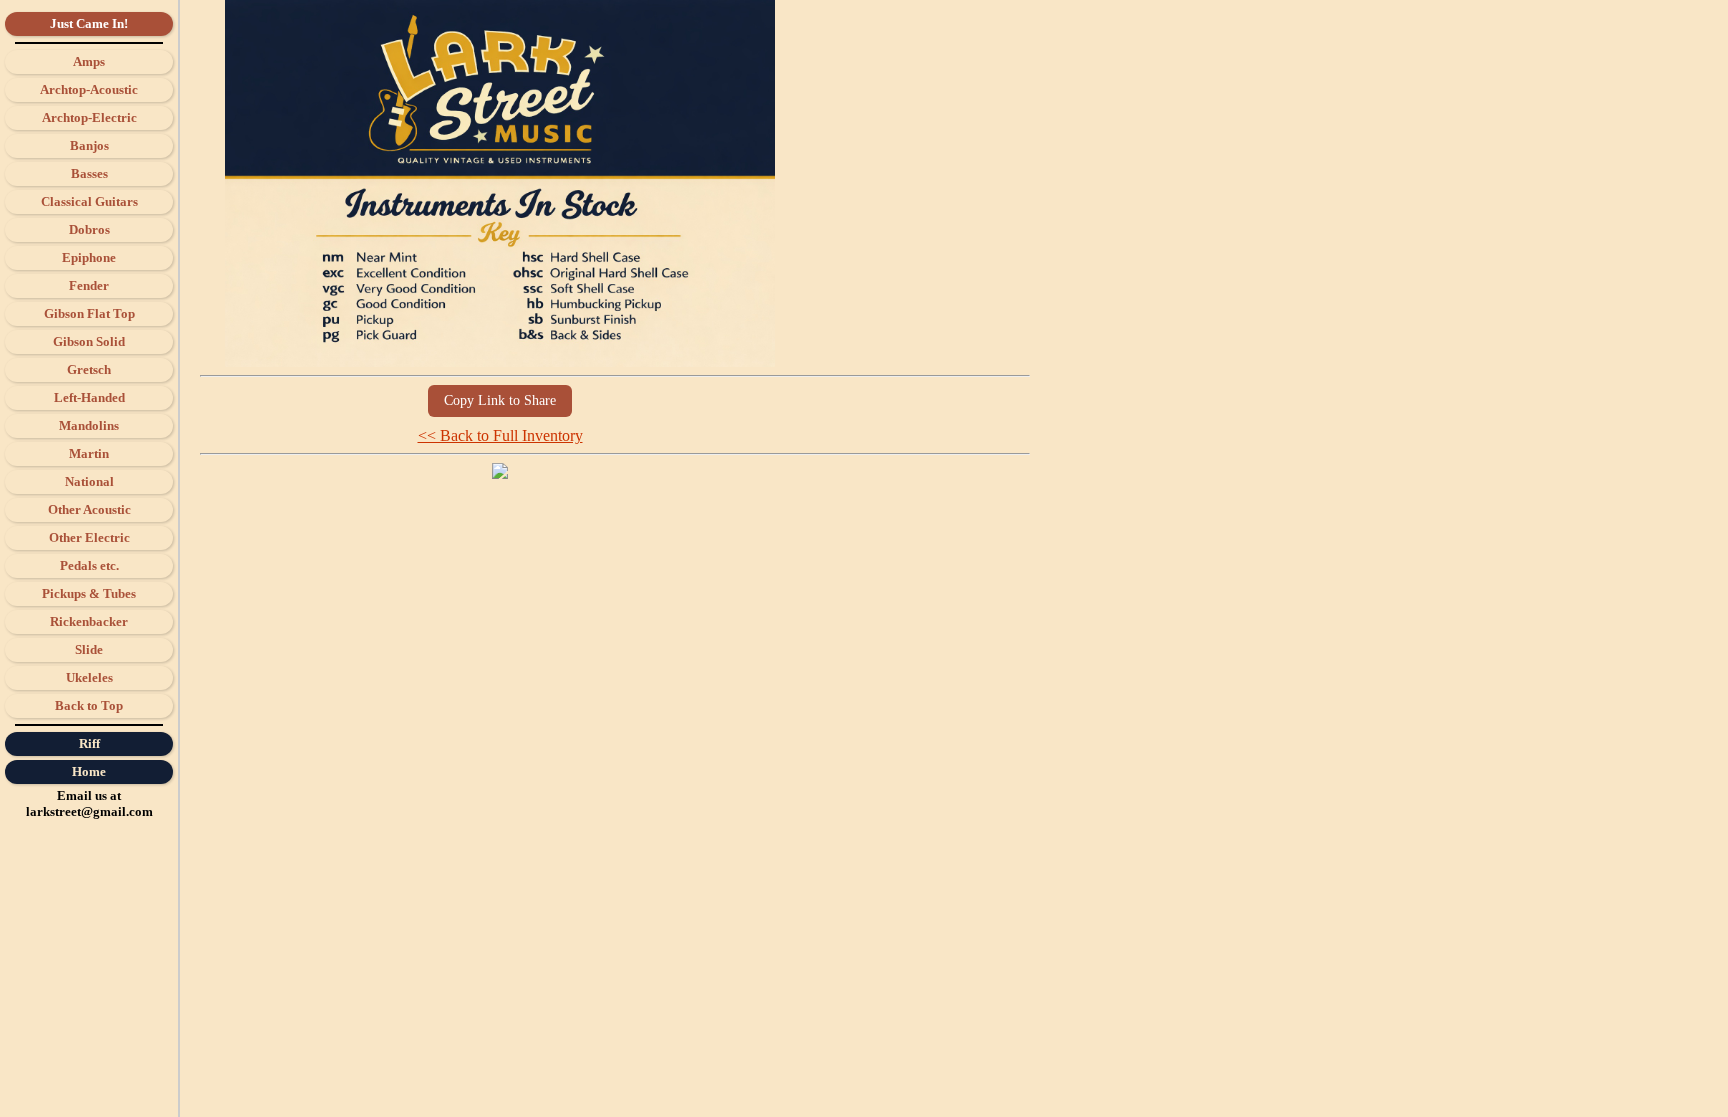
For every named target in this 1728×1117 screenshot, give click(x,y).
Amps (89, 61)
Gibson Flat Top (89, 313)
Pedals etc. (89, 565)
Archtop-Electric (89, 117)
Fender (89, 285)
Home (89, 771)
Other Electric (89, 537)
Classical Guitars (89, 201)
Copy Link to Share (500, 400)
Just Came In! (89, 23)
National (89, 481)
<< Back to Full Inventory (500, 435)
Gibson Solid (89, 341)
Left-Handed (89, 397)
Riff (89, 743)
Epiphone (89, 257)
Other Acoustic (89, 509)
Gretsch (89, 369)
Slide (89, 649)
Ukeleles (89, 677)
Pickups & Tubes (89, 593)
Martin (89, 453)
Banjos (89, 145)
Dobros (89, 229)
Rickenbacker (89, 621)
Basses (89, 173)
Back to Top (89, 705)
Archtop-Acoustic (89, 89)
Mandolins (89, 425)
